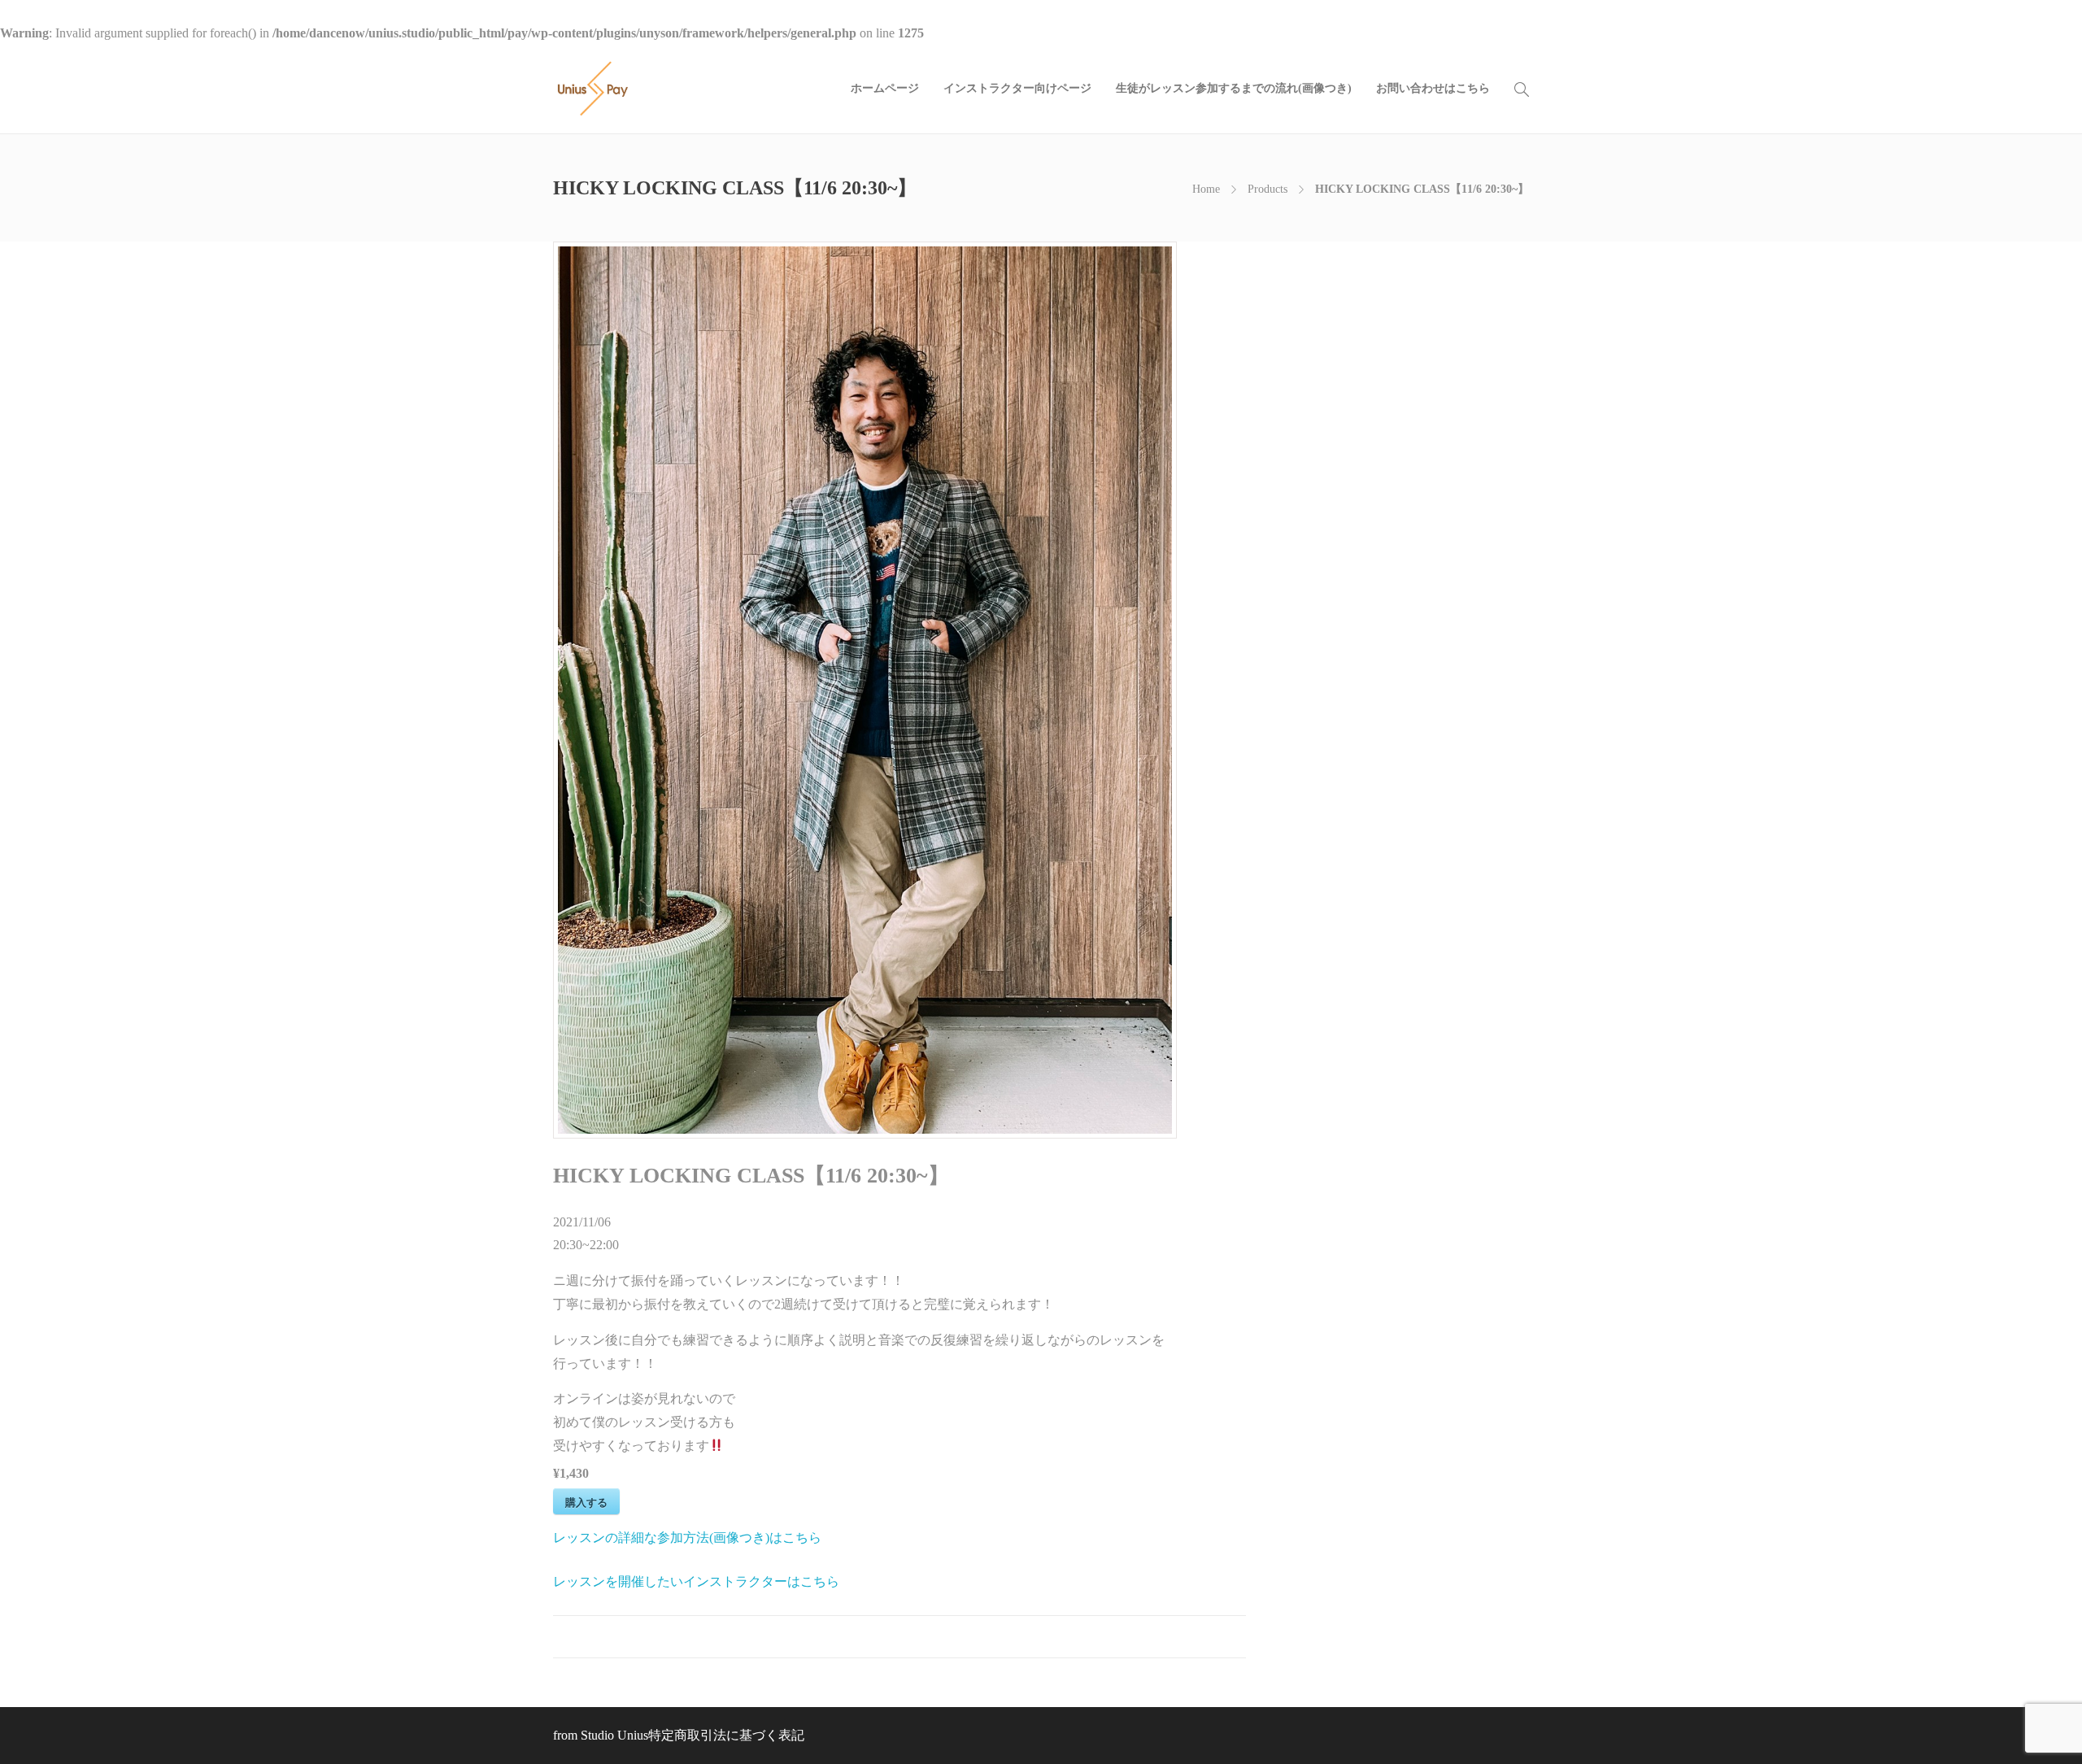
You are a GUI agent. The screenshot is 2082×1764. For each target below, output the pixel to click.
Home (1206, 189)
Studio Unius (614, 1735)
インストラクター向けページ (1017, 88)
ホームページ (885, 88)
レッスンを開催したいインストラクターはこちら (696, 1581)
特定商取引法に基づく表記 (726, 1735)
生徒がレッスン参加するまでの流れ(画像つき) (1234, 88)
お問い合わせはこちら (1433, 88)
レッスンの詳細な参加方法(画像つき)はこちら (687, 1538)
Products (1267, 189)
